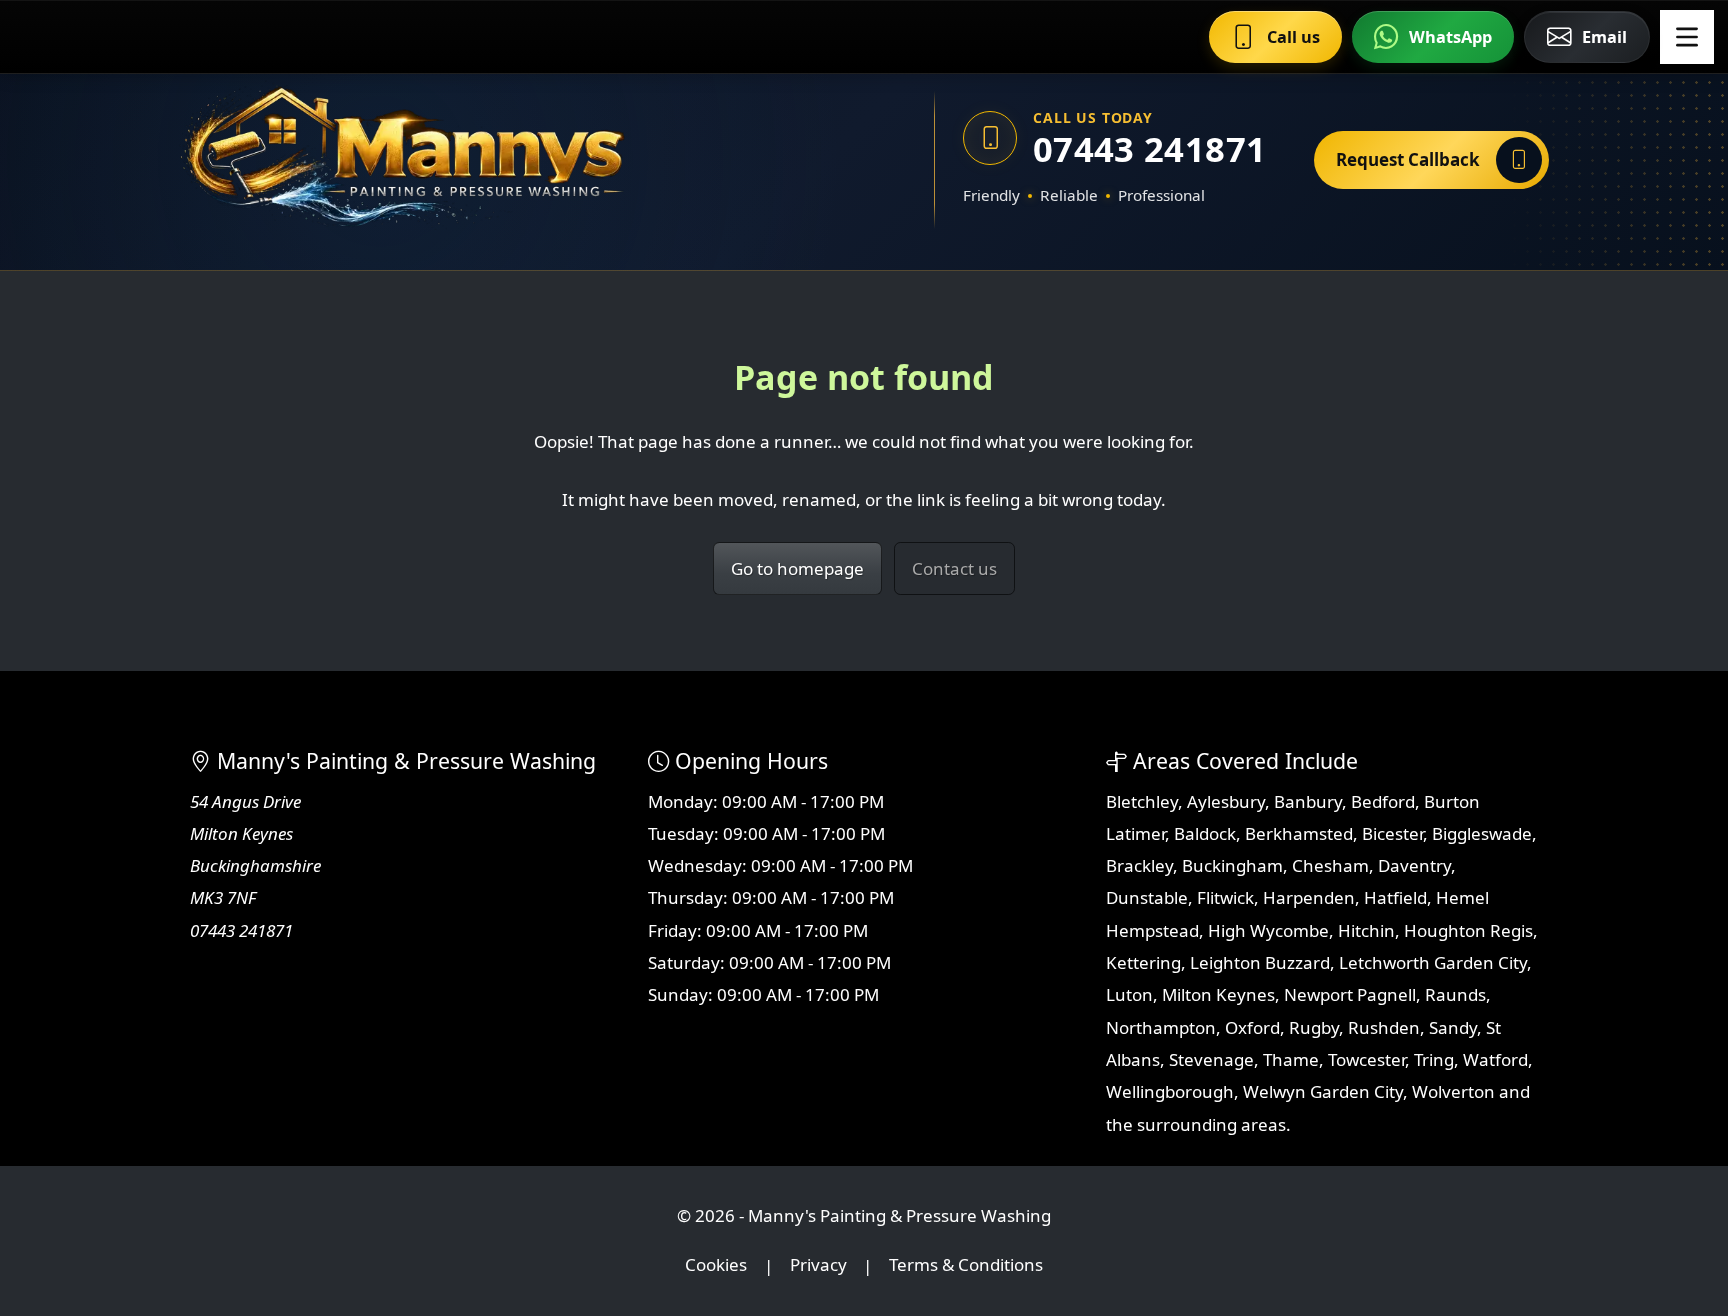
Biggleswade (1482, 833)
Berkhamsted (1299, 833)
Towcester (1366, 1059)
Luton (1129, 994)
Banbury (1308, 801)
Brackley (1139, 865)
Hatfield (1395, 897)
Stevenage (1211, 1059)
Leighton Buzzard (1260, 962)
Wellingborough (1170, 1091)
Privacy (818, 1265)
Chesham (1330, 865)
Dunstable (1147, 897)
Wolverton (1453, 1091)
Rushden (1384, 1027)
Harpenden (1309, 897)
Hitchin (1366, 930)
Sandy (1453, 1027)
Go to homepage (797, 568)
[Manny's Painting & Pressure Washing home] (499, 160)
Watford (1495, 1059)
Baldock (1205, 833)
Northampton (1161, 1027)
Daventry (1414, 865)
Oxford (1252, 1027)
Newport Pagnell (1350, 994)
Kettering (1143, 962)
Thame (1291, 1059)
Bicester (1392, 833)
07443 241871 (1149, 148)
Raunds (1455, 994)
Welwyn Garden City (1323, 1091)
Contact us (954, 568)
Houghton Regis (1468, 930)
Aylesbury (1226, 801)
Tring (1434, 1059)
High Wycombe (1268, 930)
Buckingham (1232, 865)
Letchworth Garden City (1433, 962)
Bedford (1383, 801)
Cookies (716, 1265)
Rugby (1314, 1027)
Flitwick (1225, 897)
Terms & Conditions (966, 1265)
